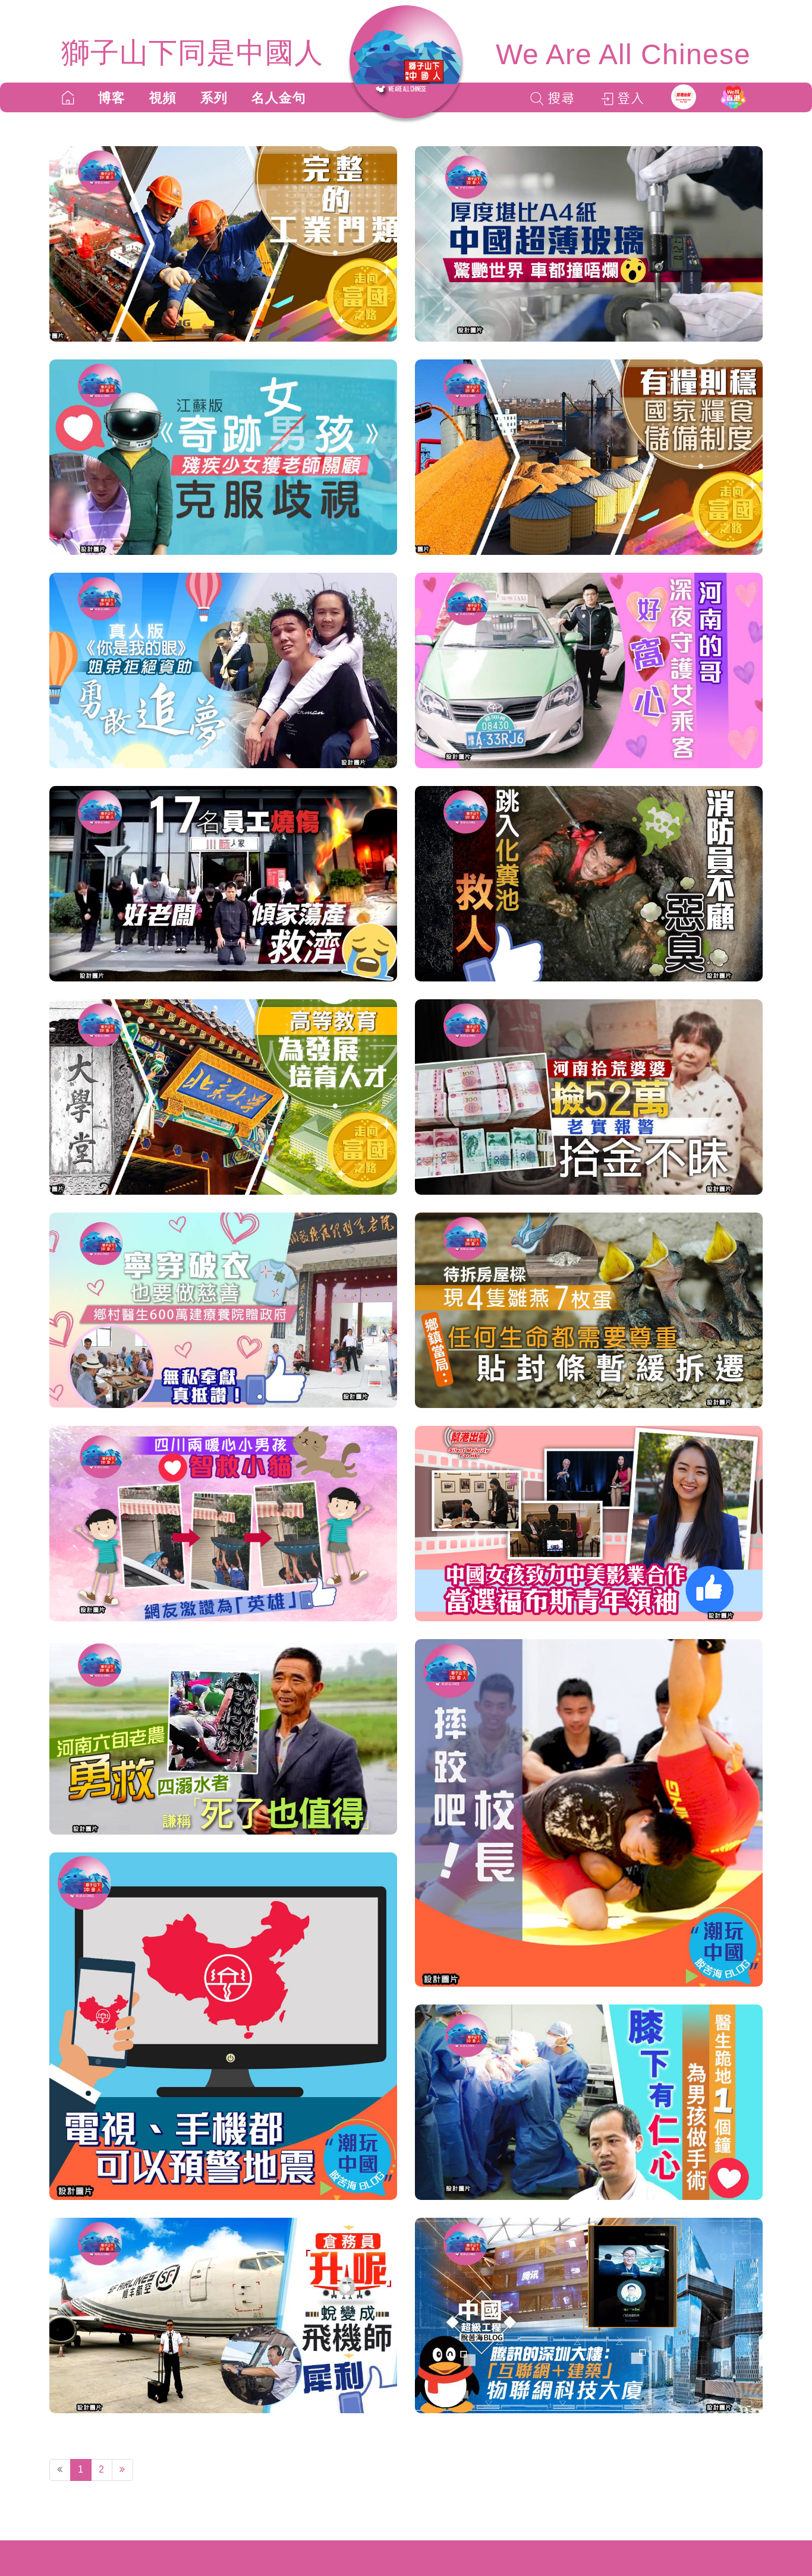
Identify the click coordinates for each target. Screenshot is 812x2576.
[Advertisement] (224, 2517)
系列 (214, 98)
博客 (112, 98)
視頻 (163, 98)
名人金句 (279, 98)
